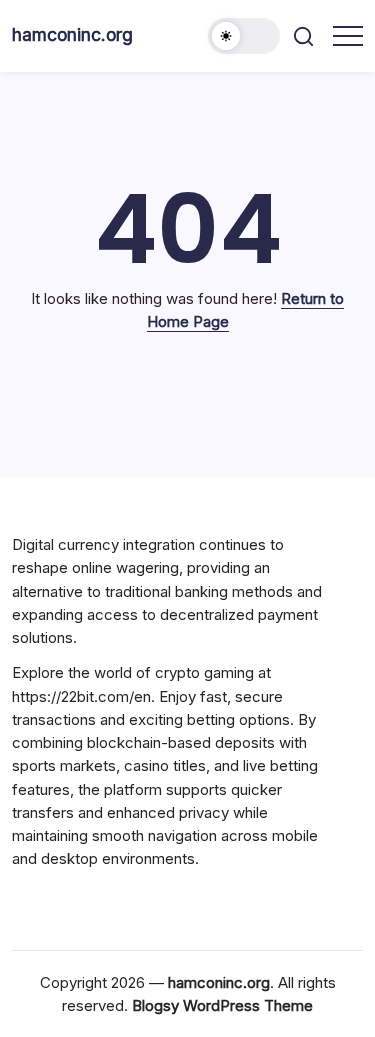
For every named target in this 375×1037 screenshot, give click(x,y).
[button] (244, 36)
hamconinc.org (72, 34)
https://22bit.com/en (81, 696)
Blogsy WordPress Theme (222, 1005)
